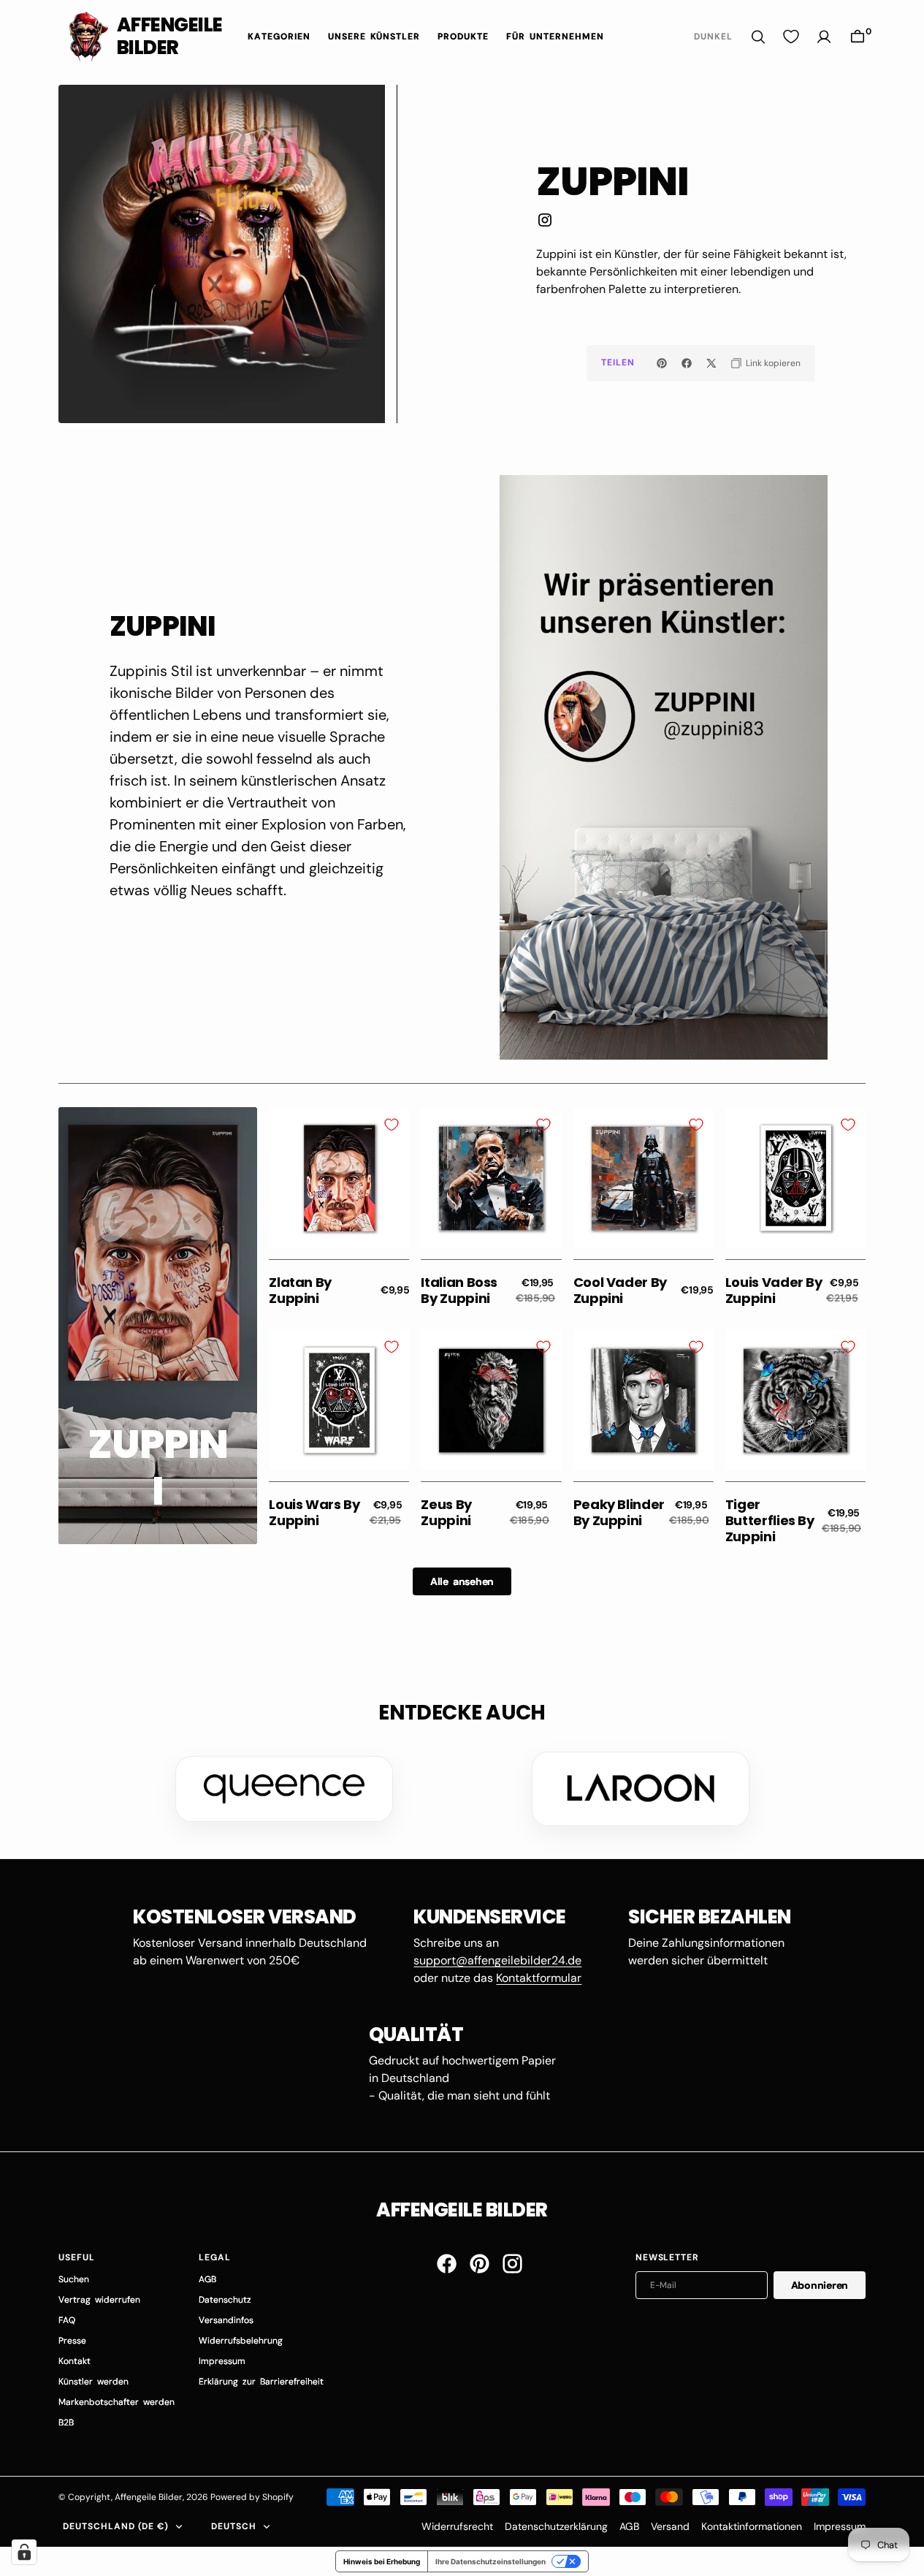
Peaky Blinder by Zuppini (619, 1512)
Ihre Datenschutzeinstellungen (490, 2561)
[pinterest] (662, 363)
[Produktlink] (339, 1177)
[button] (858, 37)
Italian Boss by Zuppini (459, 1290)
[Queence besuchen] (284, 1789)
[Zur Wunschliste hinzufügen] (392, 1125)
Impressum (840, 2526)
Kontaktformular (539, 1978)
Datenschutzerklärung (556, 2526)
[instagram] (512, 2264)
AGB (629, 2526)
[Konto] (824, 37)
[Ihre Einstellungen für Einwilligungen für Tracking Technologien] (24, 2552)
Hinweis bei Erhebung (382, 2561)
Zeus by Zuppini (446, 1512)
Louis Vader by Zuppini (774, 1290)
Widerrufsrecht (457, 2526)
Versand (670, 2526)
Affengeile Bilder (149, 2497)
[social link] (545, 223)
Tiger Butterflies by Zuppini (770, 1520)
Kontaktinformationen (752, 2526)
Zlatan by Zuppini (300, 1290)
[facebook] (687, 363)
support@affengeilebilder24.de (497, 1960)
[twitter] (711, 363)
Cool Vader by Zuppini (620, 1290)
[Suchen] (758, 37)
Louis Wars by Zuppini (314, 1512)
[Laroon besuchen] (641, 1789)
